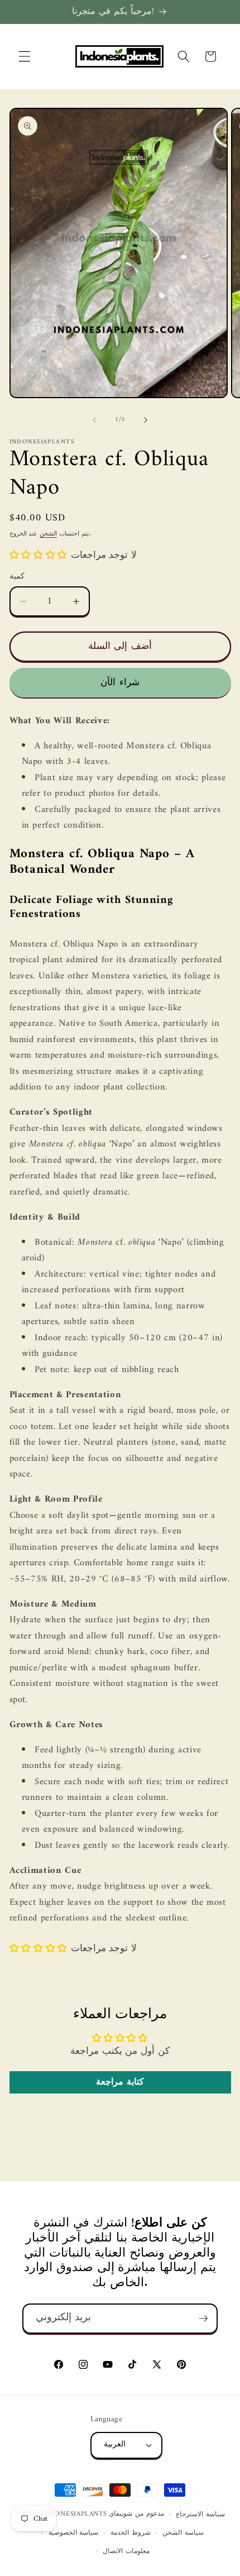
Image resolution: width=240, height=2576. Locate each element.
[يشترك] (203, 2319)
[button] (25, 56)
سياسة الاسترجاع (200, 2515)
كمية (17, 577)
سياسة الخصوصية (74, 2533)
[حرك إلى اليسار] (94, 420)
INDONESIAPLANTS (75, 2515)
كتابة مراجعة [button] (120, 2082)
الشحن (48, 534)
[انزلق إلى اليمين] (146, 420)
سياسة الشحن (183, 2533)
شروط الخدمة (131, 2533)
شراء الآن (120, 683)
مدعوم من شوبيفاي (136, 2515)
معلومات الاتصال (126, 2551)
